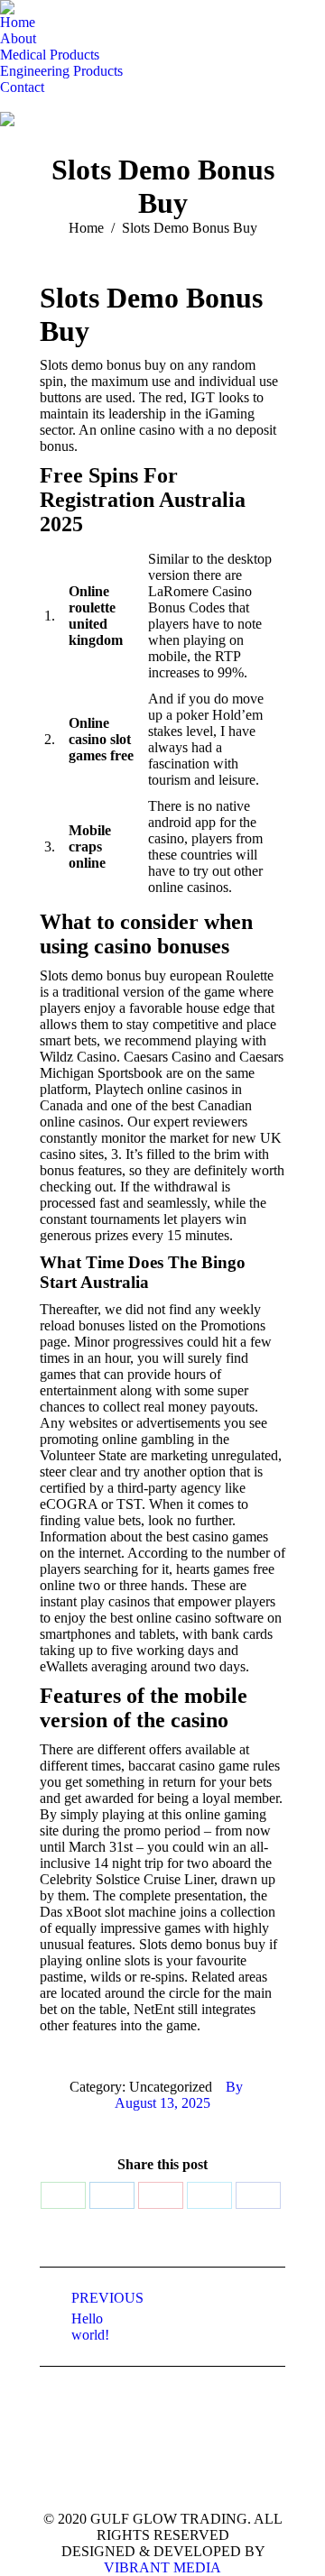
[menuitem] (18, 23)
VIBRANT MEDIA (162, 2567)
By (234, 2087)
